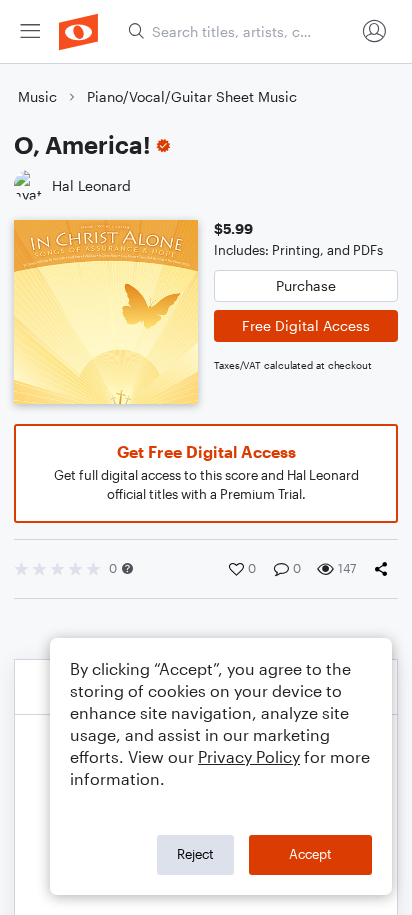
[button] (127, 568)
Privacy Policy (249, 756)
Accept (310, 854)
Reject (195, 854)
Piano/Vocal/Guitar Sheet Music (192, 96)
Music (37, 96)
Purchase (306, 285)
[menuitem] (30, 31)
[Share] (385, 569)
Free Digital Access (306, 325)
